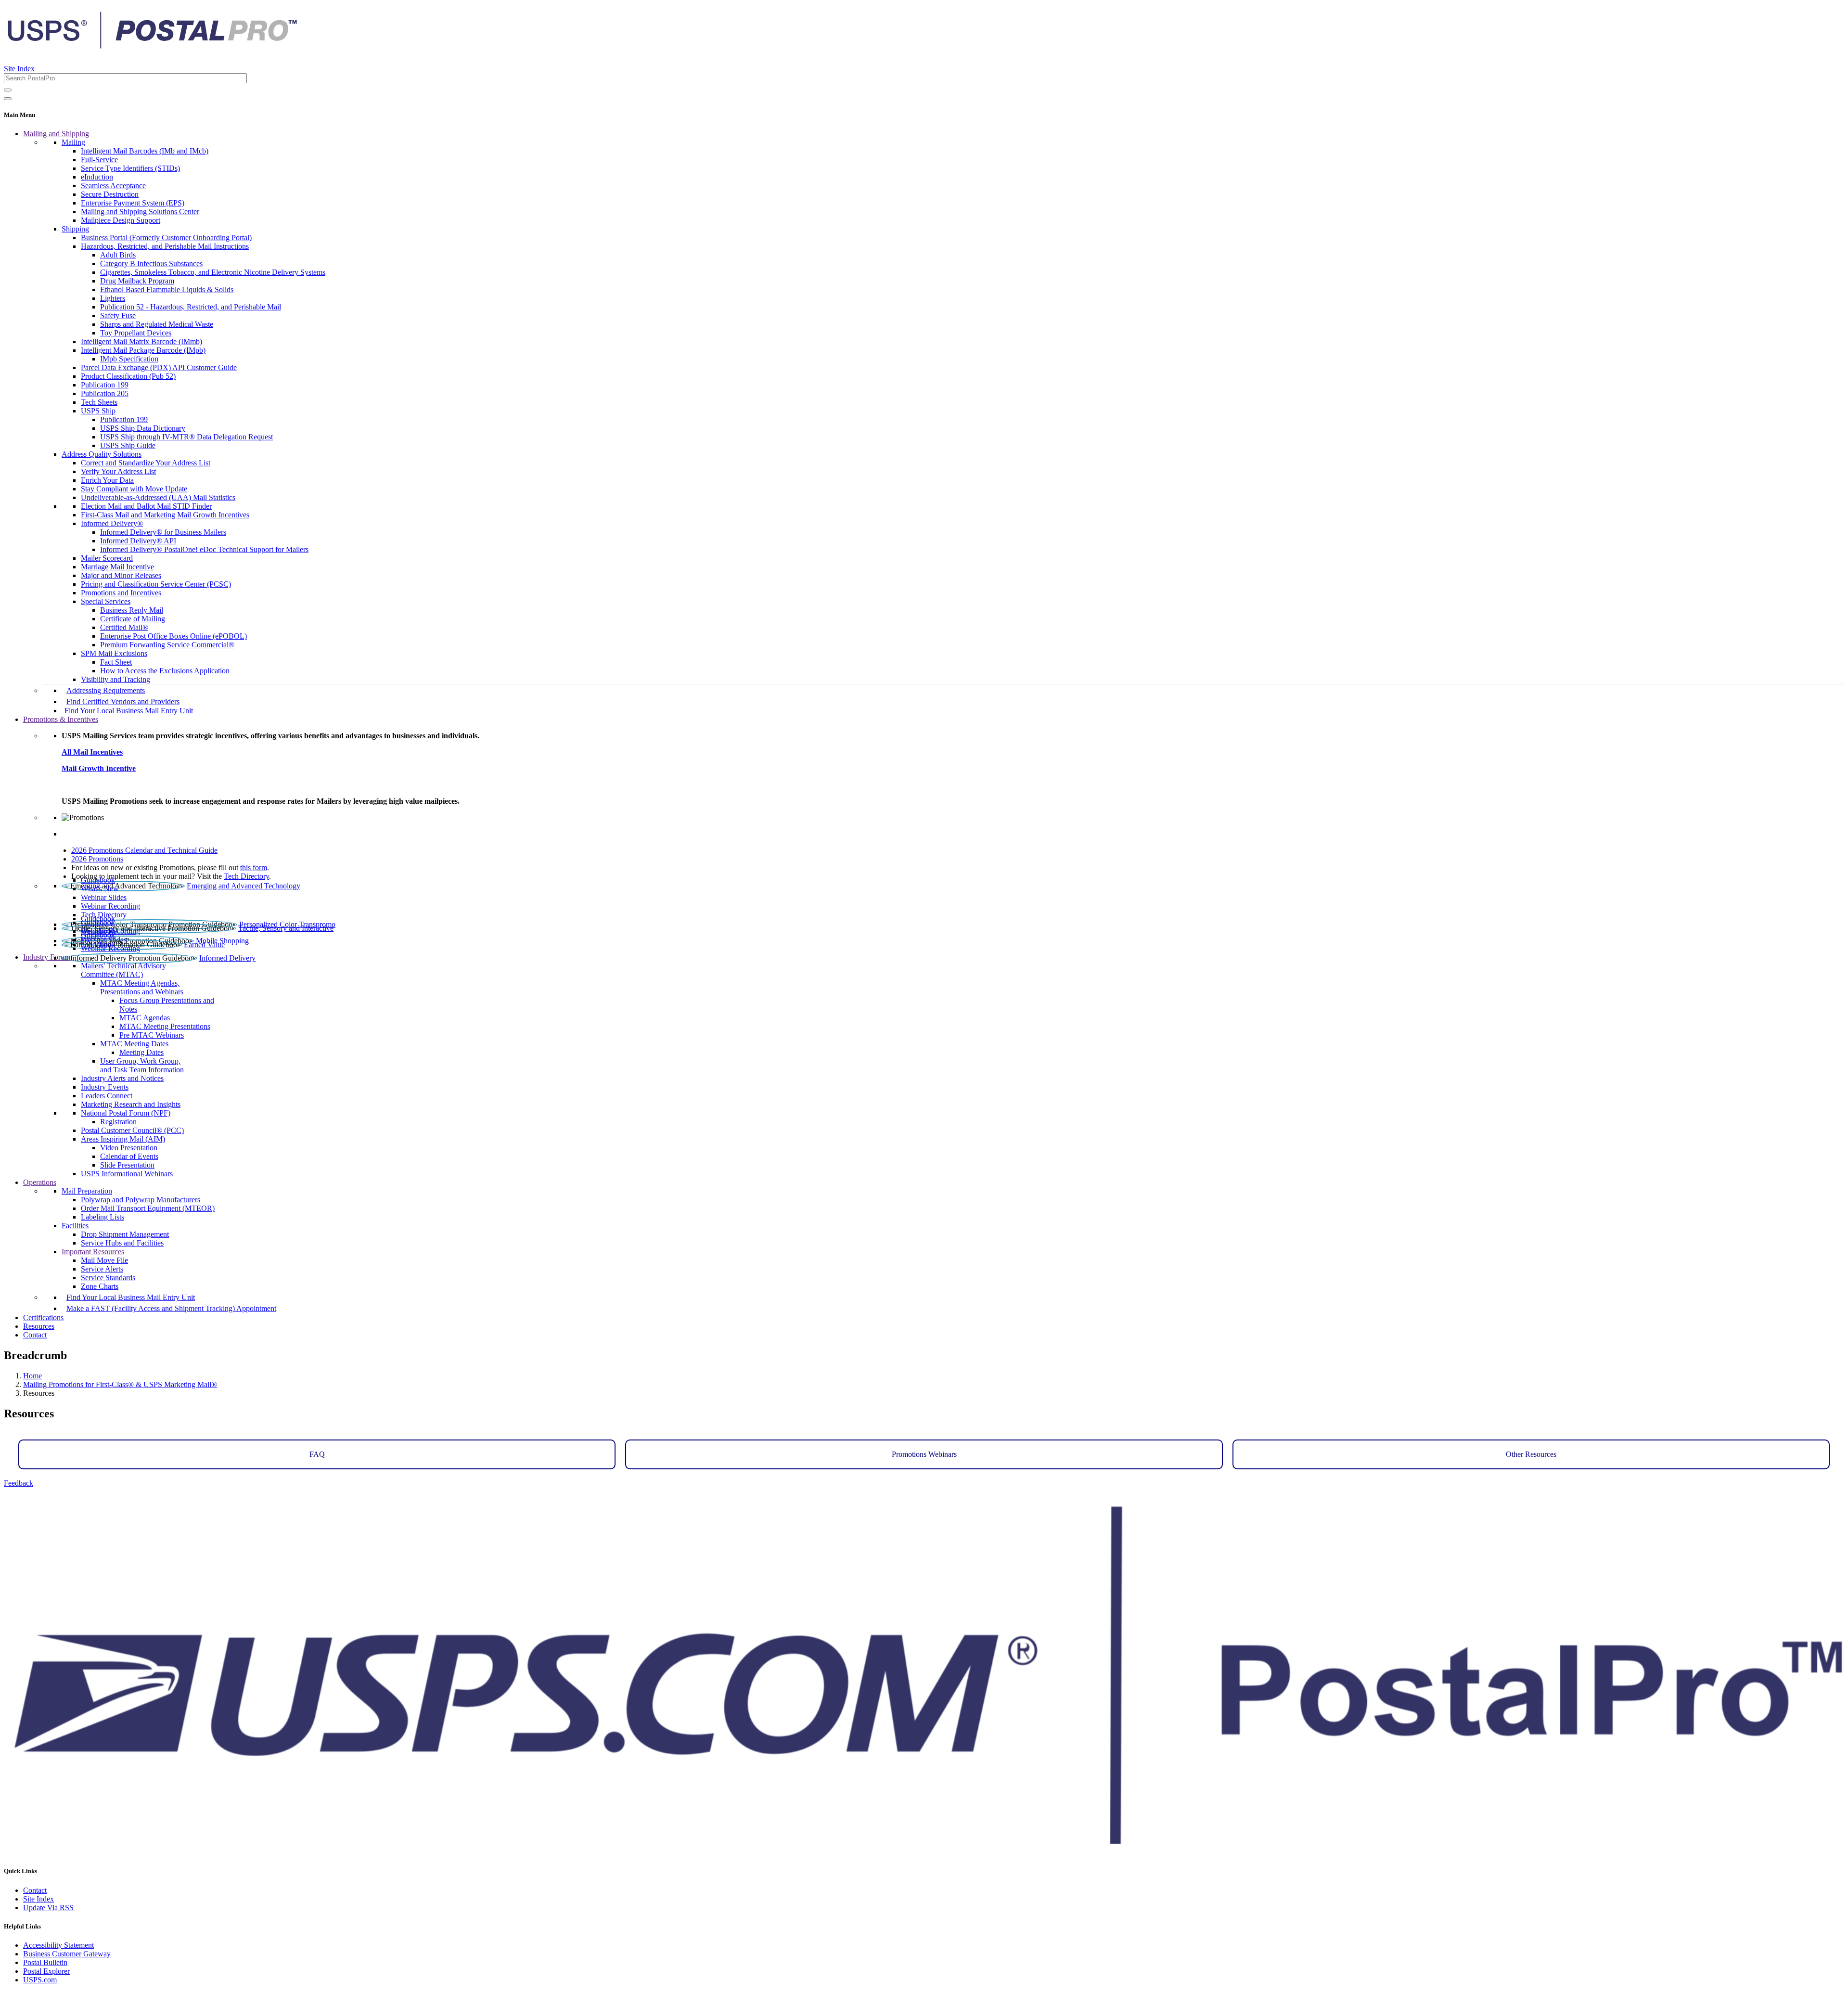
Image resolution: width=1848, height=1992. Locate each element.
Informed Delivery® (112, 523)
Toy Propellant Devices (136, 333)
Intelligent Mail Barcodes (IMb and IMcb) (145, 151)
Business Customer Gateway (67, 1954)
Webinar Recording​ (110, 906)
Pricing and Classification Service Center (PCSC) (156, 584)
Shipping (75, 229)
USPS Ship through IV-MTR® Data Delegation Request (186, 437)
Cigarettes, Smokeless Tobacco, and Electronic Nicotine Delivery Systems (213, 272)
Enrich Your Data (107, 480)
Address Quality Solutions (102, 454)
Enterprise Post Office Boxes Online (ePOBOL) (173, 636)
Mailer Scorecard (107, 558)
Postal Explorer (46, 1971)
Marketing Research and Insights (131, 1104)
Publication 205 (105, 393)
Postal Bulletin (45, 1962)
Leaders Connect (107, 1096)
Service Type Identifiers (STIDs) (130, 168)
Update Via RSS (48, 1908)
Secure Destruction (110, 194)
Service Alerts (102, 1269)
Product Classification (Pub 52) (128, 376)
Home (32, 1376)
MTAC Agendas (145, 1018)
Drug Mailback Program (137, 281)
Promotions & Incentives (61, 719)
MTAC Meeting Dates (134, 1044)
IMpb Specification (129, 359)
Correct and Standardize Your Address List (146, 463)
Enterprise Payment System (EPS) (133, 203)
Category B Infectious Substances (151, 263)
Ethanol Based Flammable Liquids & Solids (167, 289)
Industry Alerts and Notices (122, 1078)
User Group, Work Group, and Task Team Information (142, 1065)
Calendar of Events (129, 1156)
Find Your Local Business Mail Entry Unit (129, 711)
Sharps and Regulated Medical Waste (157, 324)
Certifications (43, 1317)
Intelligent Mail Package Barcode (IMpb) (143, 350)
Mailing (73, 142)
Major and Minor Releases (121, 575)
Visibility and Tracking (115, 679)
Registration (118, 1122)
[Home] (152, 45)
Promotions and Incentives (121, 593)
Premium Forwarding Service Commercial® (167, 645)
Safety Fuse (118, 315)
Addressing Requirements (106, 690)
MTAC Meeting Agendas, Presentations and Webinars (142, 987)
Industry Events (105, 1087)
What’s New (100, 889)
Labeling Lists (103, 1217)
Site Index (19, 69)
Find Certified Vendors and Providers (123, 701)
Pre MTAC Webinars (152, 1035)
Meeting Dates (141, 1052)
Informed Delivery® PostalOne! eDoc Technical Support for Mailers (204, 549)
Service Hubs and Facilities (122, 1243)
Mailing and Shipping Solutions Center (140, 212)
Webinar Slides (104, 897)
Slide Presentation (127, 1165)
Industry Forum (47, 957)
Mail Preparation (87, 1191)
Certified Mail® (124, 627)
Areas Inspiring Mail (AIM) (123, 1139)
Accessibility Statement (58, 1945)
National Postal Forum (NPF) (126, 1113)
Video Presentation (129, 1148)
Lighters (113, 298)
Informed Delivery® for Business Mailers (163, 532)
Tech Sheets (99, 402)
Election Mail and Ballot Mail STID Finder (146, 506)
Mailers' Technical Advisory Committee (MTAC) (123, 970)
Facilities (75, 1226)
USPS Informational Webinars (127, 1174)
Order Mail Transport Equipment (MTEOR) (148, 1208)
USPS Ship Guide (128, 445)
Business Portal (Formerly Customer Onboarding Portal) (166, 238)
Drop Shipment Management (125, 1234)
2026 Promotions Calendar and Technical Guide (144, 850)
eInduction (97, 177)
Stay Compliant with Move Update (134, 489)
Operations (40, 1182)
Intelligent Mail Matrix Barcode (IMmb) (141, 341)
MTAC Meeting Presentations (165, 1026)
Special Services (106, 601)
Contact (35, 1335)
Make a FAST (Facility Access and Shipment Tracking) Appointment (171, 1308)
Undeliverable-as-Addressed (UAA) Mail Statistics (158, 497)
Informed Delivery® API (138, 541)
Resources (39, 1326)
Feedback (19, 1483)
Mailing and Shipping (56, 134)
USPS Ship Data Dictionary (143, 428)
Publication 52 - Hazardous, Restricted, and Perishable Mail (191, 307)
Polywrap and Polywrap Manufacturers (141, 1200)
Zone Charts (100, 1286)
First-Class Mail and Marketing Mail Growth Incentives (165, 515)
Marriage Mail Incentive (117, 567)
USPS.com (40, 1980)
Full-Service (99, 160)
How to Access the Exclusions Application (165, 671)
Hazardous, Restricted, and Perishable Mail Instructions (165, 246)
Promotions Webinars (924, 1454)
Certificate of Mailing (133, 619)
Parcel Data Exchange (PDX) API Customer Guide (159, 367)
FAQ (317, 1454)
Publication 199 (105, 385)
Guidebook (98, 880)
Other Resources (1531, 1454)
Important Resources (93, 1252)
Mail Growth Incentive (99, 768)
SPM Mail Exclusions (114, 653)
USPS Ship (98, 411)
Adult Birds (118, 255)
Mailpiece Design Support (121, 220)
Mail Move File (104, 1260)
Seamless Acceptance (113, 186)
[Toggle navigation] (8, 99)
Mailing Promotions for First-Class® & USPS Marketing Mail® (120, 1384)
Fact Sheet (116, 662)
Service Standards (108, 1278)
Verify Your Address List (118, 471)
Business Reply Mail (132, 610)
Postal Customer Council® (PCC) (132, 1130)
